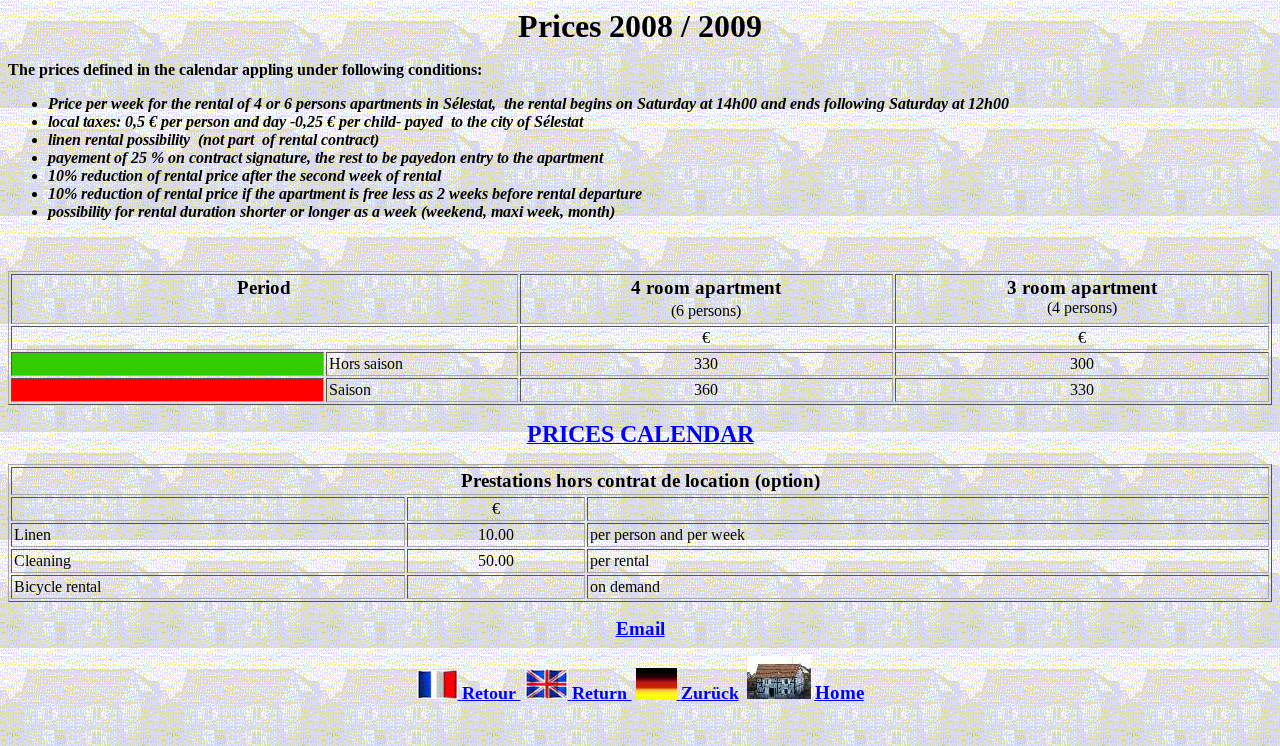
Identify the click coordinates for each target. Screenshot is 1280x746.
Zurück (710, 693)
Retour (491, 693)
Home (839, 692)
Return (602, 693)
